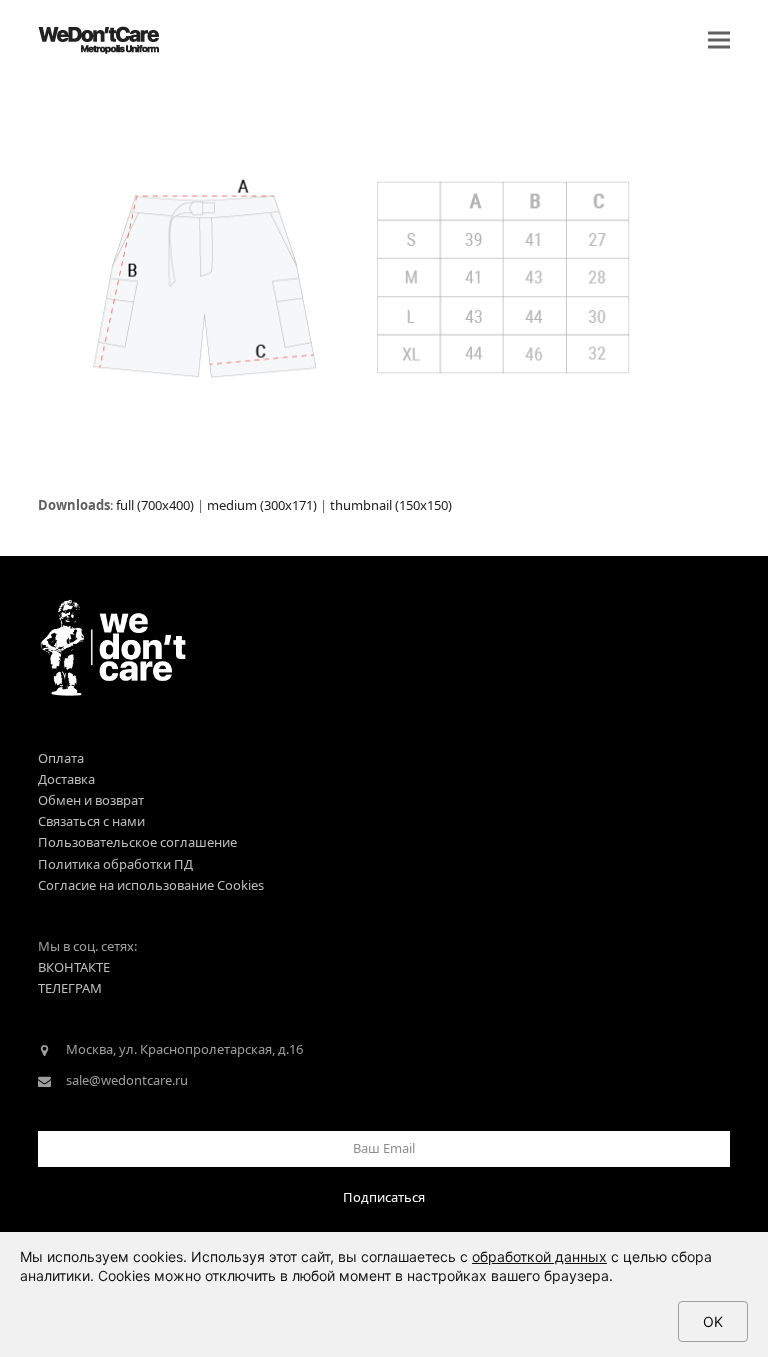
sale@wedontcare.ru (127, 1080)
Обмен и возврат (91, 800)
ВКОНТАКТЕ (74, 967)
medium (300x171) (262, 505)
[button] (719, 40)
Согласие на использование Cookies (151, 885)
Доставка (66, 779)
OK (713, 1321)
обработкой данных (539, 1256)
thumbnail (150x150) (391, 505)
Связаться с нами (91, 821)
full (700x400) (155, 505)
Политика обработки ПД (115, 864)
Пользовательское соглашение (137, 842)
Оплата (61, 758)
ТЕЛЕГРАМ (70, 988)
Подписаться (384, 1197)
